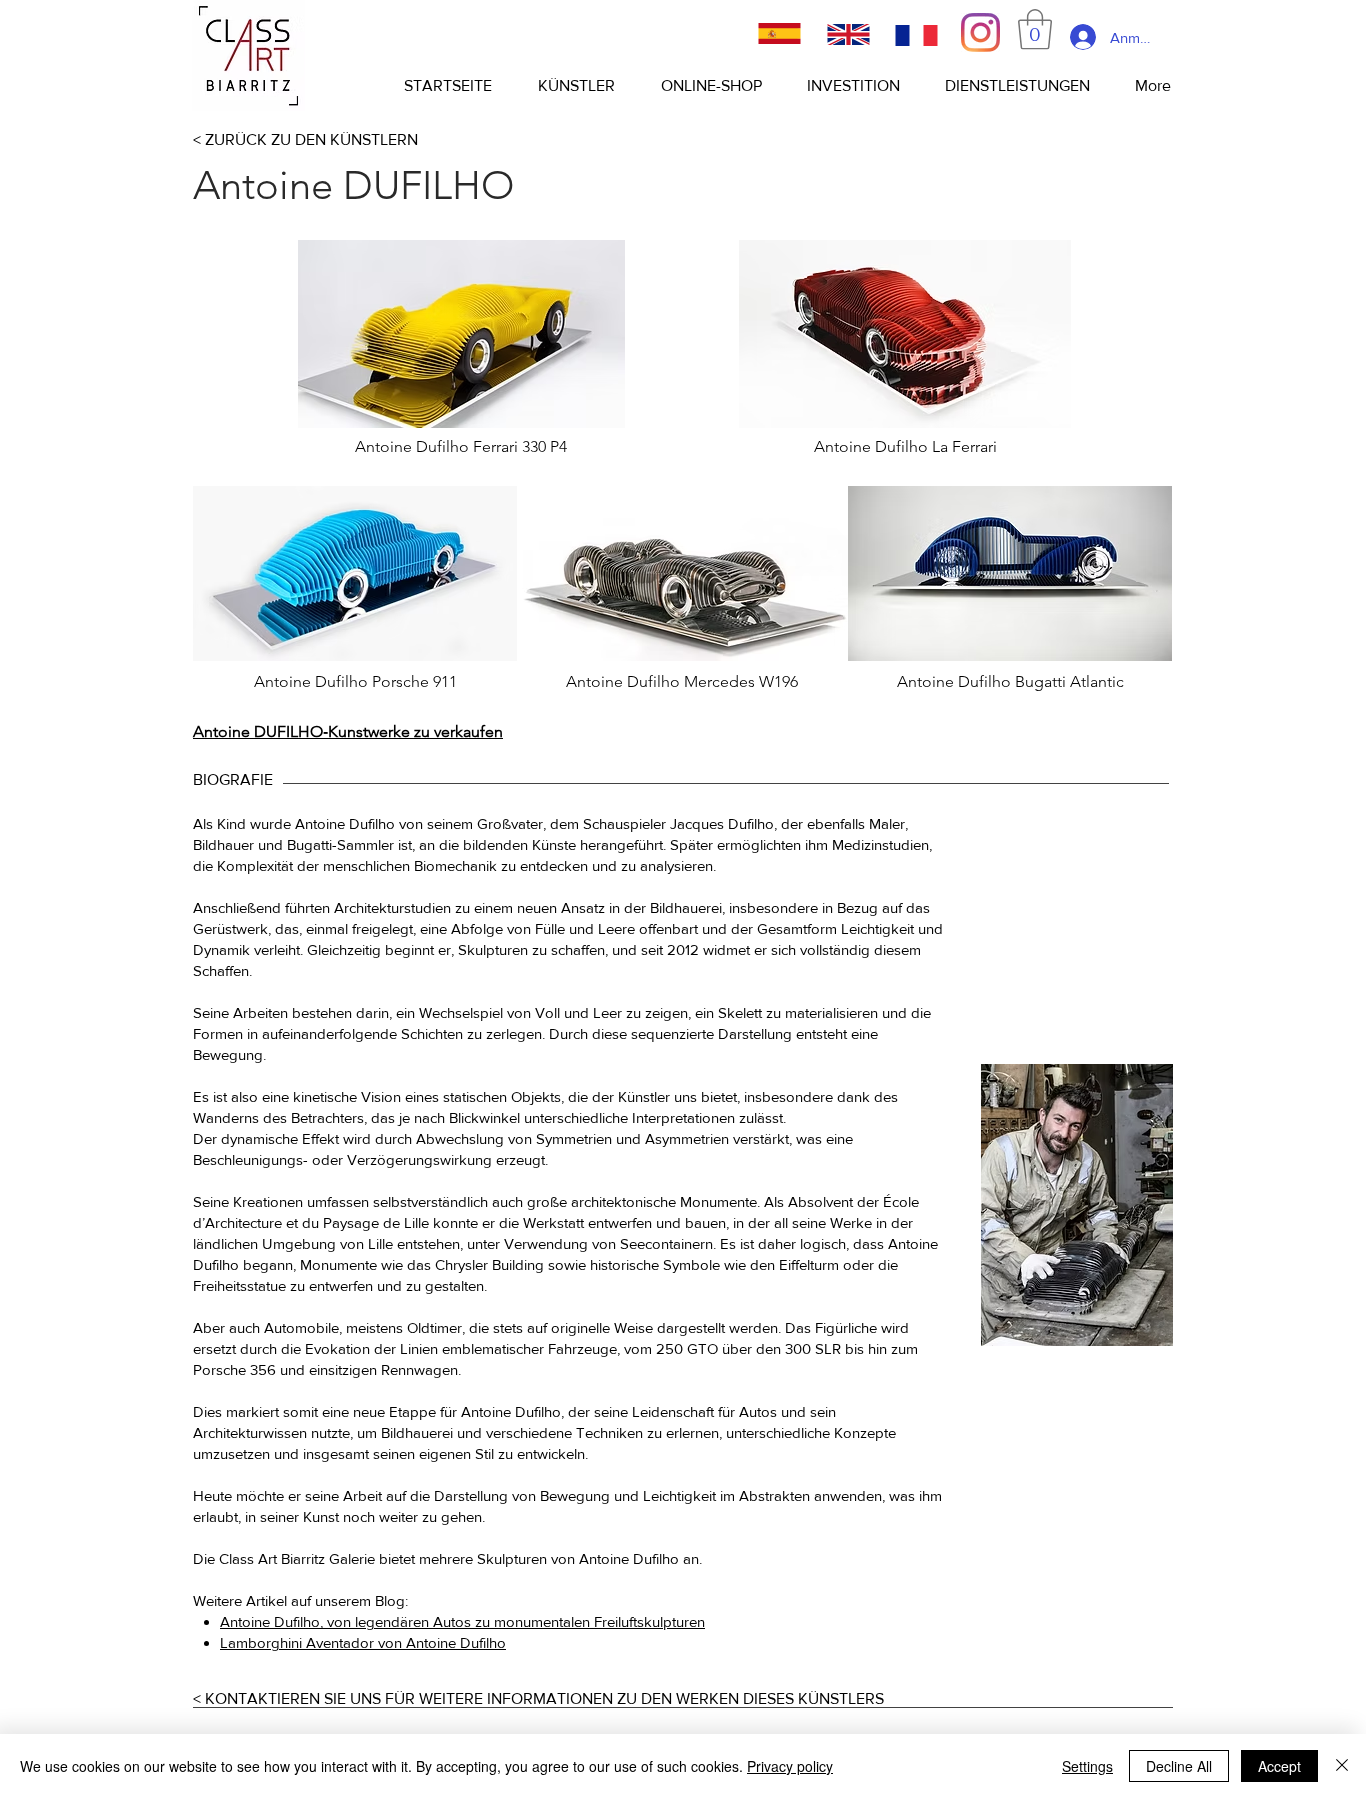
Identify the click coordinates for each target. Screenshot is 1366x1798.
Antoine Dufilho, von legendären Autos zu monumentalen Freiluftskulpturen (462, 1621)
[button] (1035, 29)
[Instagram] (980, 32)
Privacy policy (790, 1766)
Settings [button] (1087, 1766)
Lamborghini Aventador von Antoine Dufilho (363, 1642)
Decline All (1179, 1766)
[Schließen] (1342, 1766)
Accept (1279, 1766)
